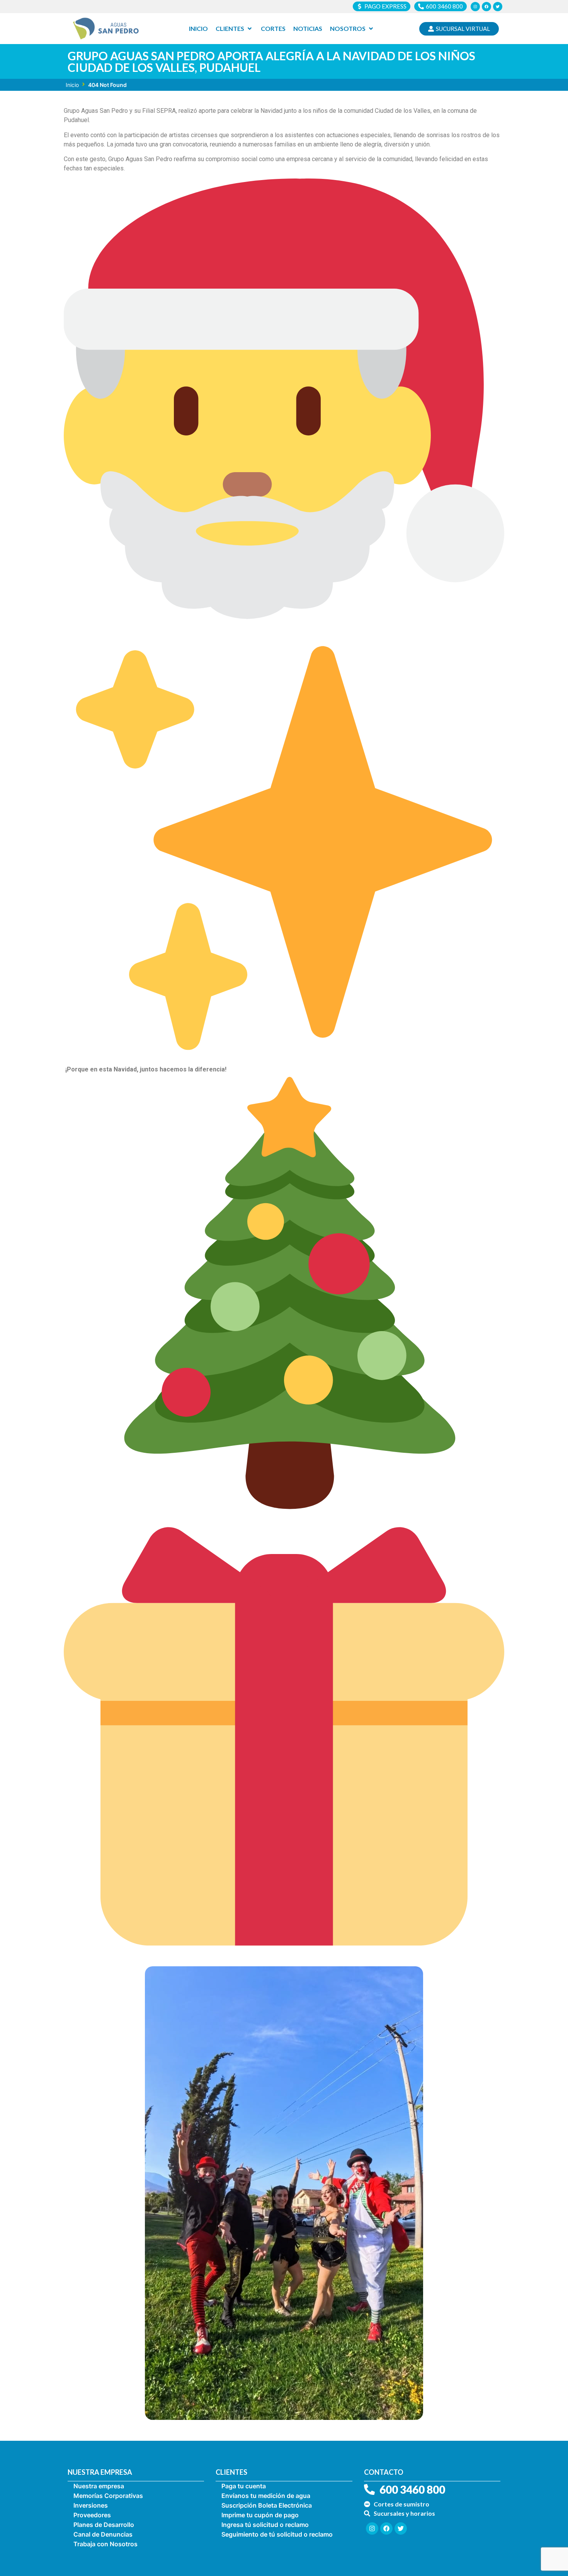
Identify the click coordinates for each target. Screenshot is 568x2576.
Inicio (72, 85)
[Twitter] (498, 7)
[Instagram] (475, 7)
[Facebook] (486, 7)
